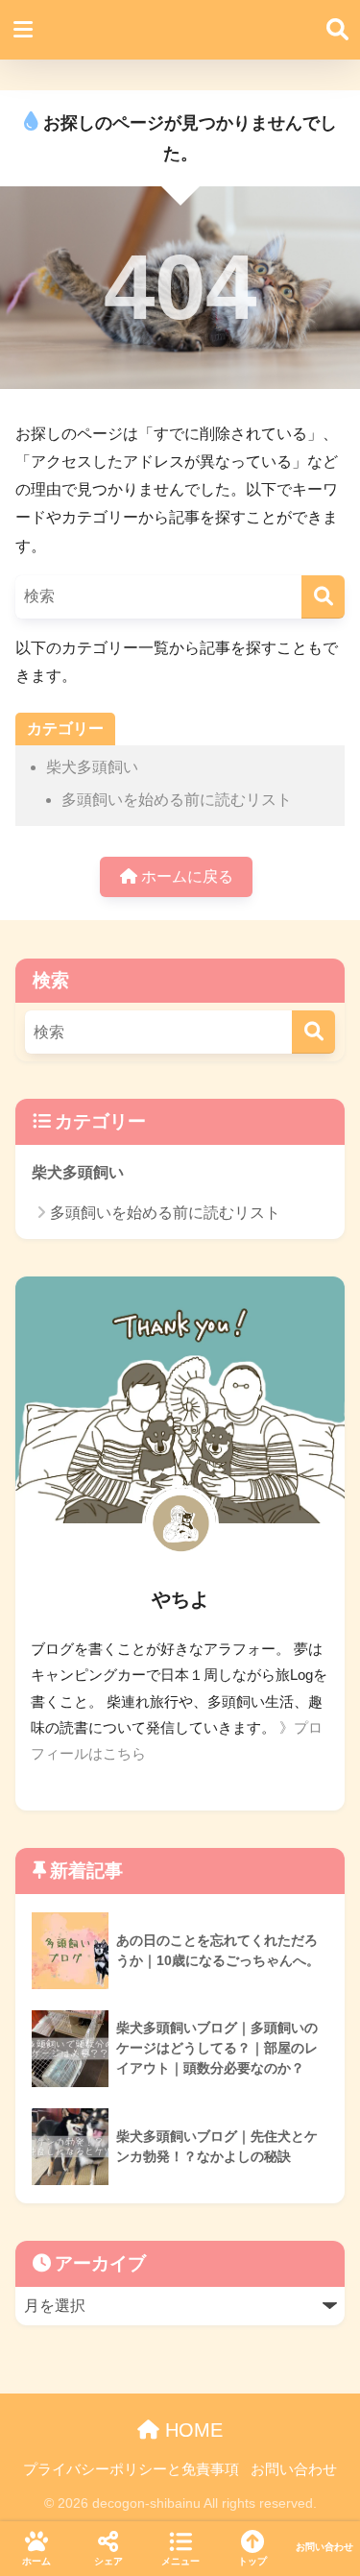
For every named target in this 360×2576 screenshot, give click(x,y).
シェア (108, 2561)
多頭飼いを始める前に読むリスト (177, 800)
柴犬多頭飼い (92, 767)
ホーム (36, 2561)
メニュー (180, 2561)
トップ (252, 2561)
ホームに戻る (185, 876)
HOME (191, 2430)
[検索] (323, 597)
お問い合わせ (294, 2469)
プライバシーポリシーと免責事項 (131, 2469)
